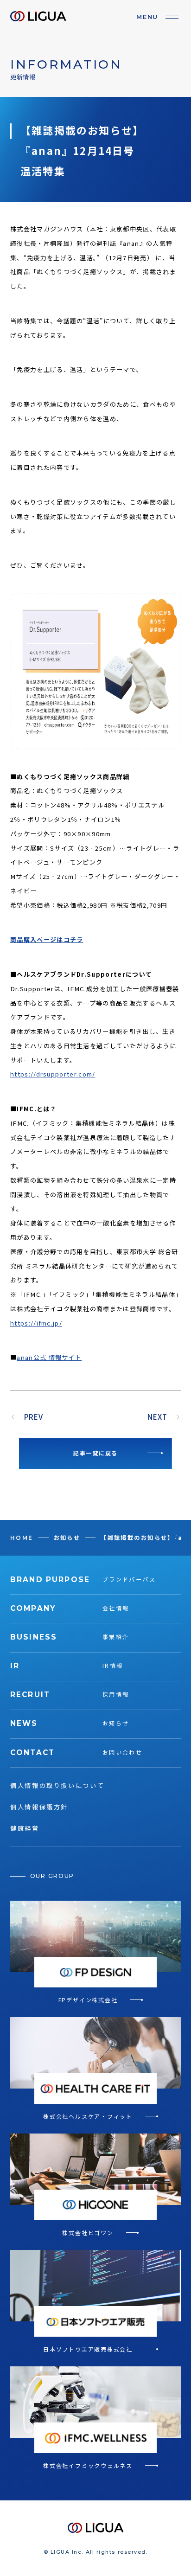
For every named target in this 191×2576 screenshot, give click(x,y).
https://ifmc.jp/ (36, 1323)
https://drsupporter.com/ (53, 1074)
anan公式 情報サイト (49, 1357)
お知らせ (67, 1538)
